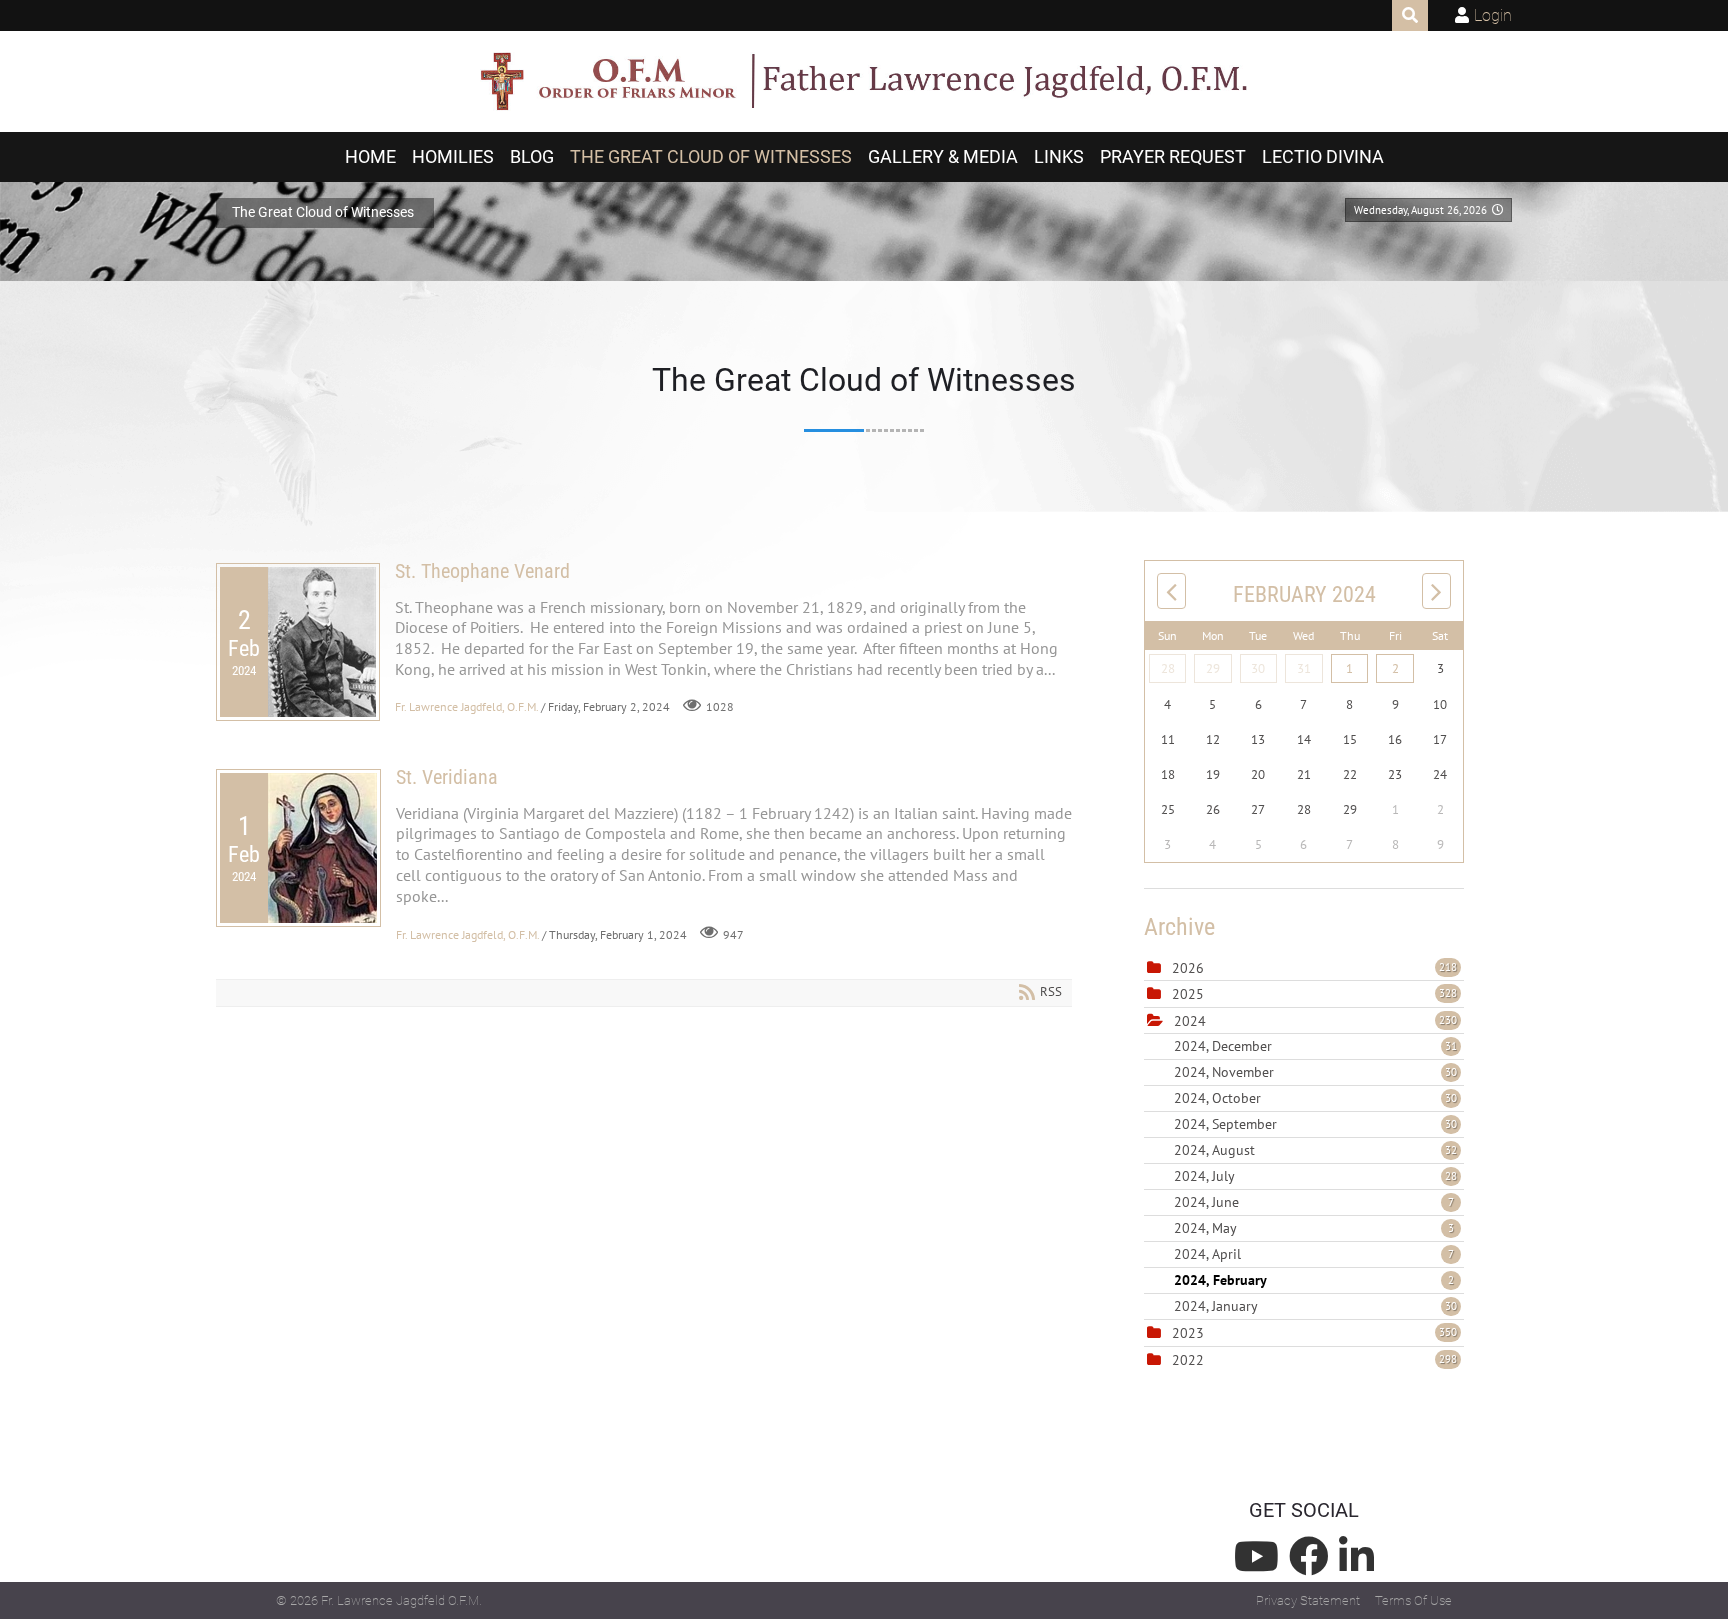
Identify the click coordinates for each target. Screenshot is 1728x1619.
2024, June (1314, 1202)
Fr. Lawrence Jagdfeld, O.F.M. (466, 706)
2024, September (1315, 1124)
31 (1304, 668)
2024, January (1315, 1306)
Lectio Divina (1323, 157)
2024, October (1315, 1098)
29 (1213, 668)
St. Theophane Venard (482, 571)
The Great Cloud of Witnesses (711, 157)
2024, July (1315, 1176)
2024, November (1315, 1072)
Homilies (453, 157)
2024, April (1314, 1254)
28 (1168, 668)
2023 (1188, 1333)
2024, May (1314, 1228)
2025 (1188, 994)
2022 (1188, 1360)
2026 (1188, 968)
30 (1258, 668)
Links (1059, 157)
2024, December (1315, 1046)
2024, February (1314, 1280)
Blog (532, 157)
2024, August (1315, 1150)
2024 (1190, 1021)
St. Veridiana (447, 777)
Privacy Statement (1308, 1600)
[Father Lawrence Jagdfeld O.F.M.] (863, 82)
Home (370, 157)
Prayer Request (1173, 157)
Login (1493, 15)
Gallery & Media (943, 157)
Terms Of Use (1413, 1600)
